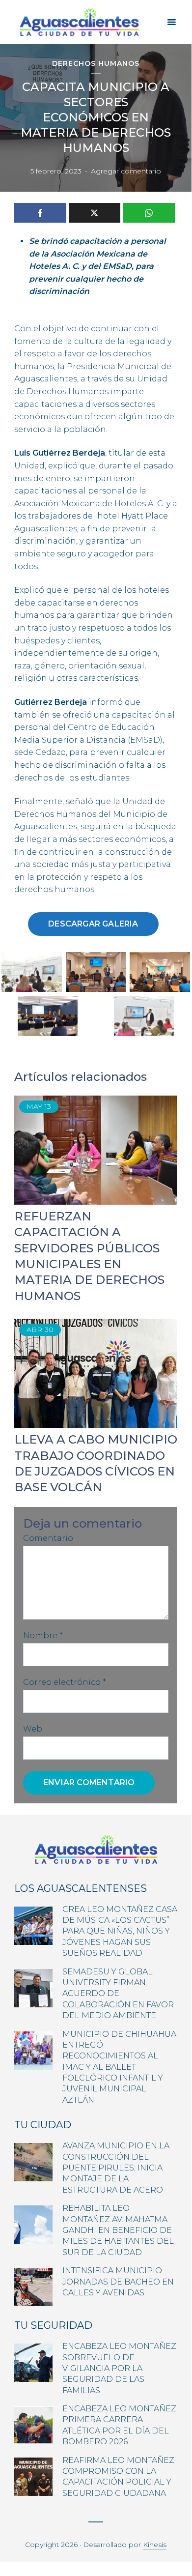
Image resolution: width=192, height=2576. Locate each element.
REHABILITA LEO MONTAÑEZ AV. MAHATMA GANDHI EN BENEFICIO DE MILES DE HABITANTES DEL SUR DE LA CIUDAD (118, 2230)
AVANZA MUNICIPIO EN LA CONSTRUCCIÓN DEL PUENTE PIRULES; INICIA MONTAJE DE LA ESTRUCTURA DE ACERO (116, 2168)
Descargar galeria (93, 924)
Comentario (48, 1538)
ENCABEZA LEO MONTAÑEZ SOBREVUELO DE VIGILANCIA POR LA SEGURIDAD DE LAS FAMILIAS (119, 2368)
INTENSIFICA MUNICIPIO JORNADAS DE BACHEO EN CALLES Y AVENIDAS (118, 2282)
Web (33, 1729)
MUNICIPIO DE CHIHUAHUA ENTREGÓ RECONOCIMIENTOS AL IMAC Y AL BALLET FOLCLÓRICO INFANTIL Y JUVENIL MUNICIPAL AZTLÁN (119, 2067)
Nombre (43, 1635)
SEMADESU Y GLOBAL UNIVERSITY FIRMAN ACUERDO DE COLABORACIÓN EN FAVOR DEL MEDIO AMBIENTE (118, 1994)
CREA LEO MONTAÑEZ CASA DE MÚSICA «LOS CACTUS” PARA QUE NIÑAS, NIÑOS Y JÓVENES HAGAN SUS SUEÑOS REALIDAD (120, 1931)
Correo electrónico (65, 1682)
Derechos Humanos (96, 64)
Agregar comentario (126, 171)
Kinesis (155, 2545)
